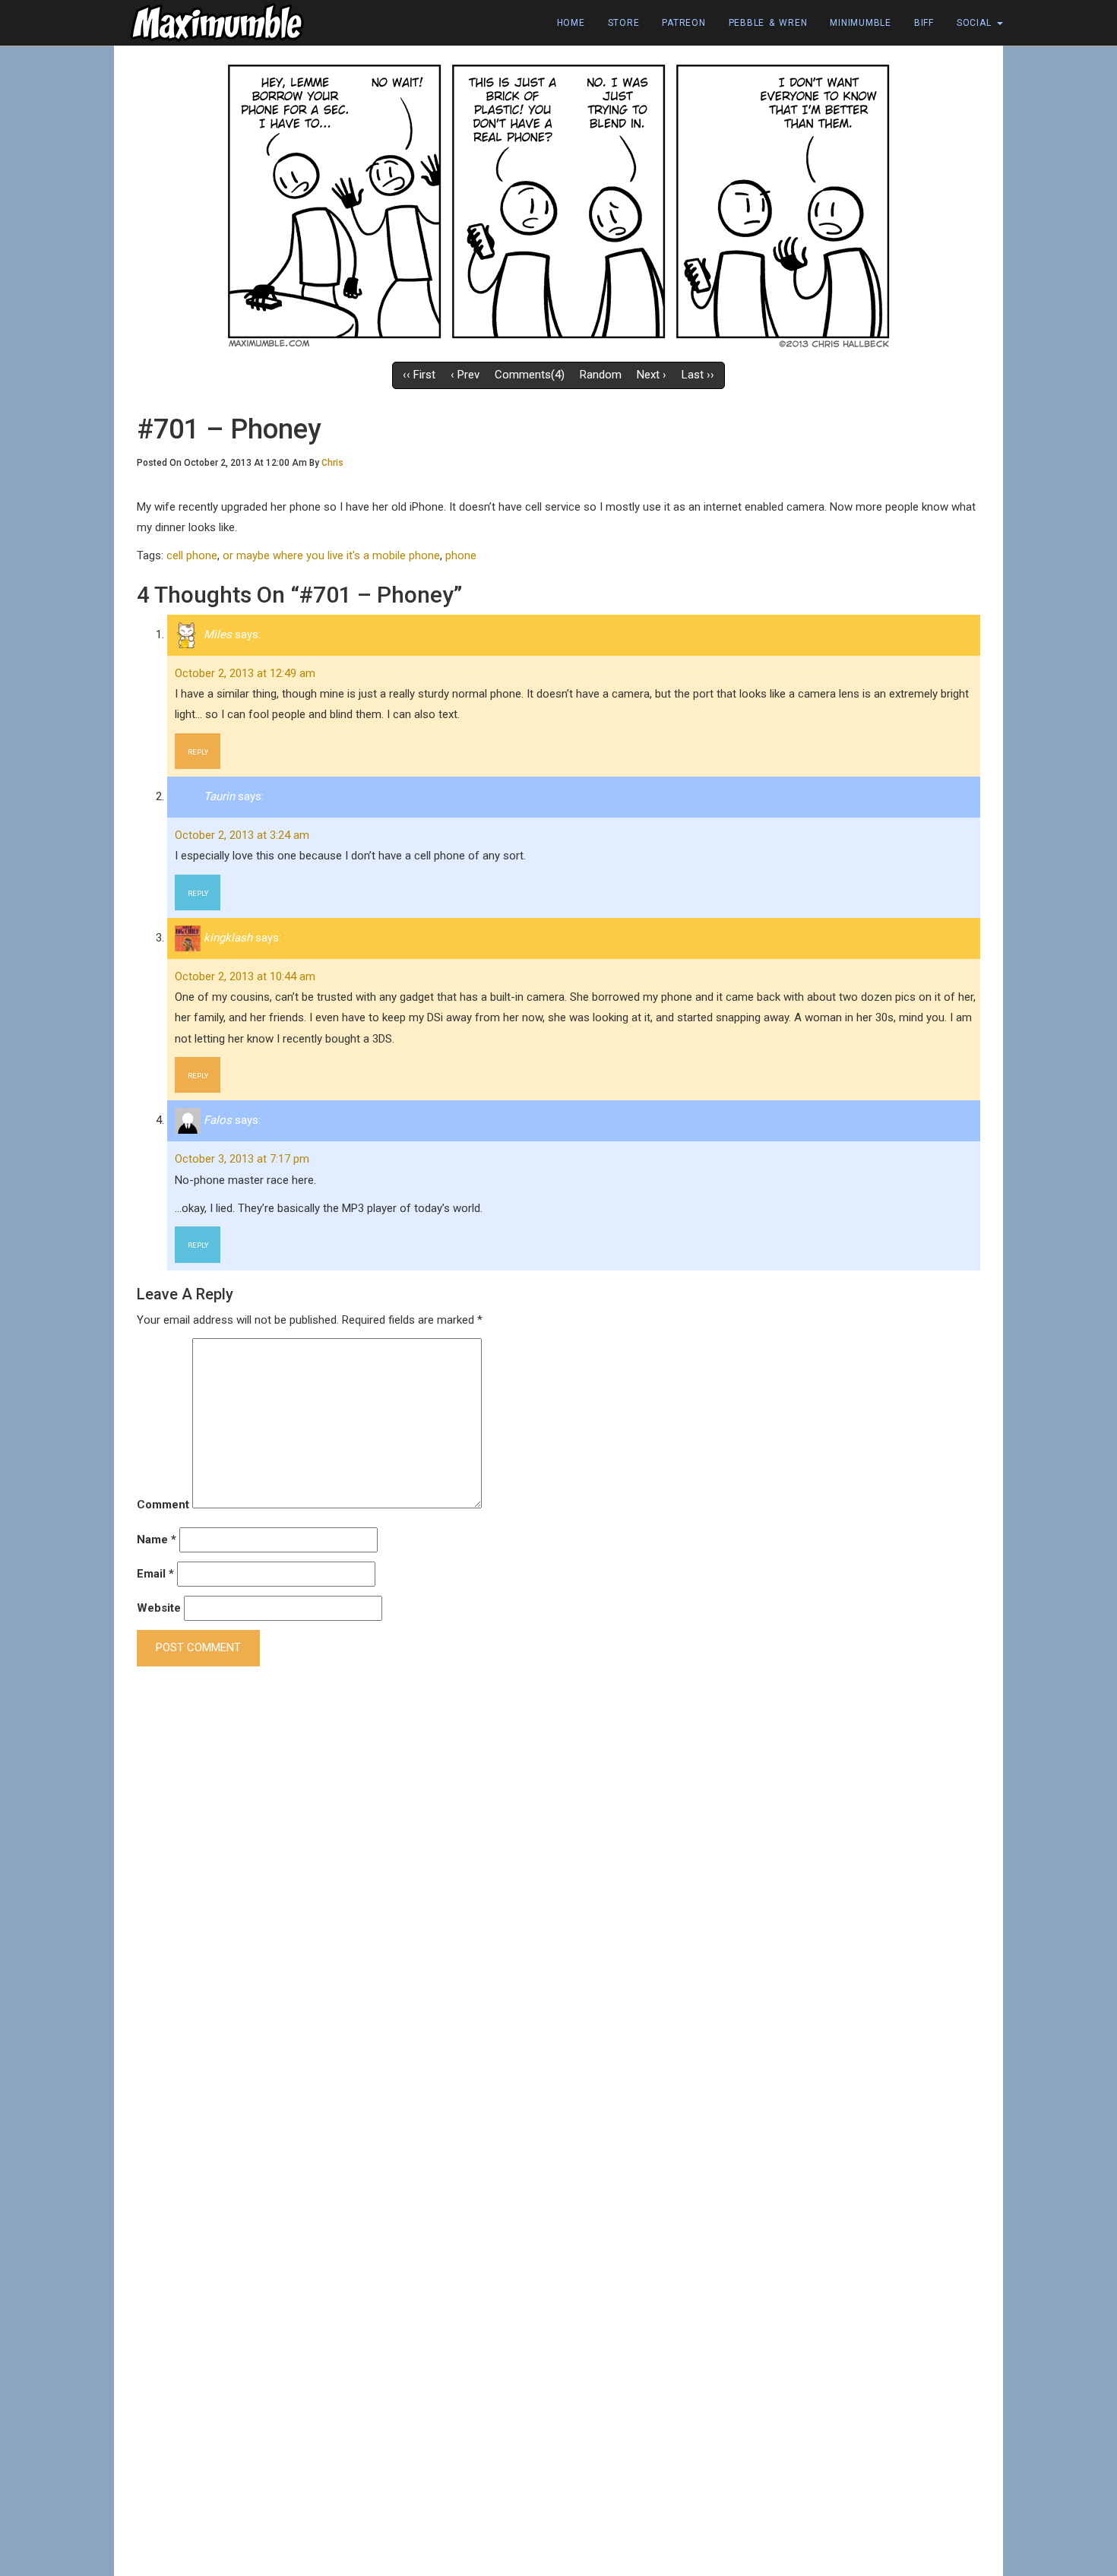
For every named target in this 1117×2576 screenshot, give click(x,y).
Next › (652, 375)
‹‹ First (419, 375)
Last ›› (698, 375)
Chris (332, 463)
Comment (163, 1505)
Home (571, 23)
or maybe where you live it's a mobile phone (331, 555)
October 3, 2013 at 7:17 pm (242, 1159)
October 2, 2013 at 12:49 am (245, 673)
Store (624, 23)
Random (601, 375)
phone (461, 555)
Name (157, 1540)
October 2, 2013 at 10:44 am (245, 976)
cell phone (192, 555)
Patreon (683, 23)
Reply (198, 752)
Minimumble (861, 23)
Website (159, 1608)
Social (976, 23)
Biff (924, 23)
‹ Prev (465, 375)
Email (155, 1574)
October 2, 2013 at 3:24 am (242, 835)
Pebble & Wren (768, 23)
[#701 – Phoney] (558, 204)
